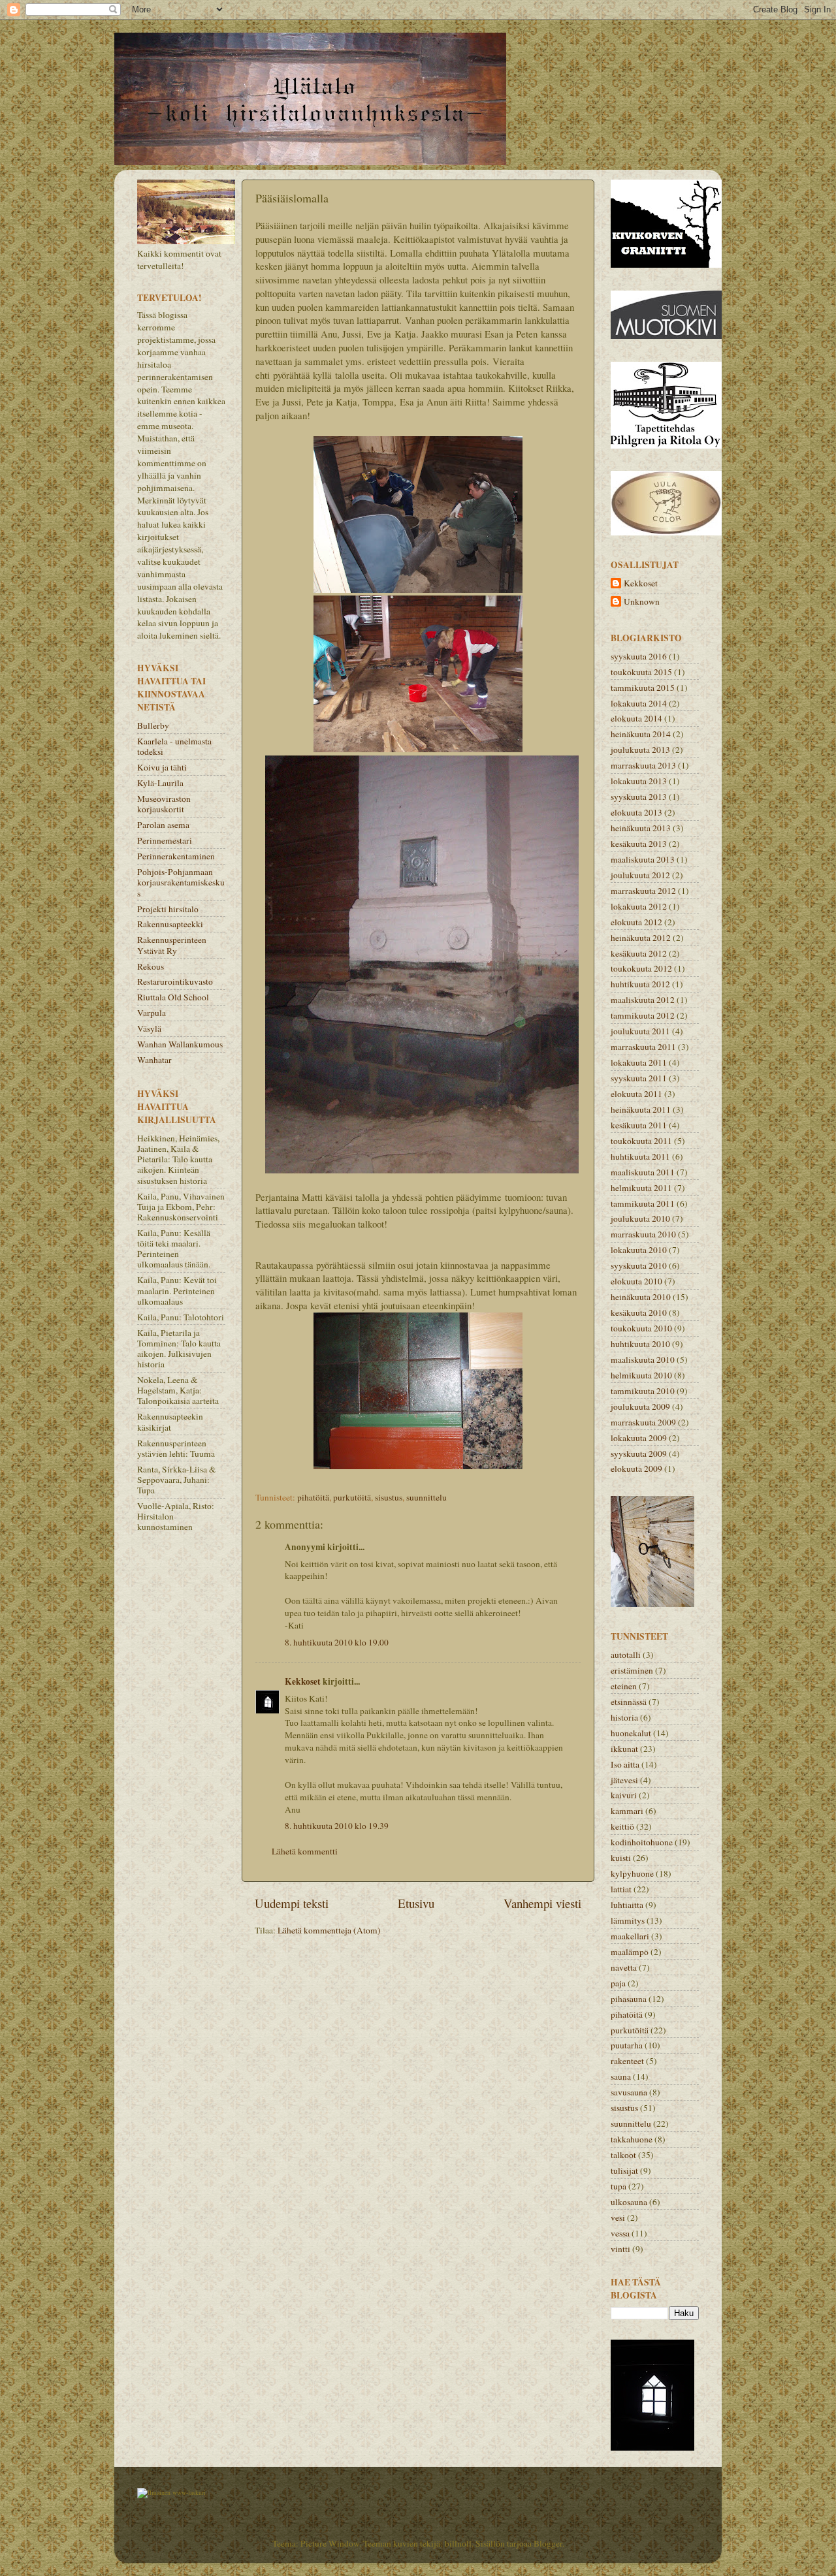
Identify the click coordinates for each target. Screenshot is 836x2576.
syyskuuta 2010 (639, 1265)
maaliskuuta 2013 (643, 859)
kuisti (621, 1858)
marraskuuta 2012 (643, 891)
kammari (627, 1811)
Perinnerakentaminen (176, 856)
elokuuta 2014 (636, 718)
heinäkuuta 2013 (641, 828)
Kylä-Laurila (160, 783)
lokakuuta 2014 (639, 703)
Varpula (152, 1013)
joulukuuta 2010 (640, 1218)
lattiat (621, 1889)
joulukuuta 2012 (640, 875)
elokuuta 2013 (636, 812)
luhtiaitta (627, 1905)
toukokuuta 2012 (641, 968)
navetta (624, 1967)
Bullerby (153, 725)
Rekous (151, 966)
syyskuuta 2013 (639, 797)
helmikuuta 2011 (641, 1188)
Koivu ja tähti (162, 767)
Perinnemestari (165, 840)
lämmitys (628, 1920)
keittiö (622, 1826)
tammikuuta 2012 (643, 1015)
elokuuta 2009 (636, 1469)
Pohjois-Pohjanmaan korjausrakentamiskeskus (181, 882)
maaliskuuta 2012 (643, 1000)
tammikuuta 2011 (643, 1203)
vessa (620, 2233)
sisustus (389, 1497)
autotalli (626, 1655)
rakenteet (627, 2061)
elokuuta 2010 (636, 1281)
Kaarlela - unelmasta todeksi (174, 746)
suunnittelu (426, 1497)
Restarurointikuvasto (175, 981)
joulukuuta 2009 (640, 1407)
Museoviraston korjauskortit (164, 804)
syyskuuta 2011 (639, 1078)
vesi (618, 2218)
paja (618, 1983)
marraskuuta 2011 (643, 1047)
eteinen (624, 1686)
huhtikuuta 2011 (640, 1156)
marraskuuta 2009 (643, 1422)
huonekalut (631, 1733)
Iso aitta (625, 1764)
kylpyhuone (632, 1873)
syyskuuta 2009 (639, 1454)
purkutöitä (352, 1497)
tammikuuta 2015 (643, 688)
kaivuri (624, 1795)
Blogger (548, 2543)
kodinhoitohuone (642, 1842)
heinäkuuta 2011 (641, 1109)
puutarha (627, 2045)
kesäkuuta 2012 (639, 953)
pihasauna (629, 1999)
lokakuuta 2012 (639, 906)
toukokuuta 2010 (641, 1328)
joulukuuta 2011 (640, 1031)
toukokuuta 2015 (641, 672)
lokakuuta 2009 (639, 1438)
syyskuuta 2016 (639, 656)
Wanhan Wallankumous (180, 1044)
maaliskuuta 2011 (643, 1172)
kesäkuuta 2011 (639, 1125)
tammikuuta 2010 (643, 1391)
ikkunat (624, 1749)
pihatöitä (313, 1497)
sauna (621, 2076)
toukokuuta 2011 (641, 1141)
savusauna (629, 2092)
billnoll (458, 2543)
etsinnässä (629, 1702)
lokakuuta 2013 (639, 781)
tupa (619, 2186)
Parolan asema (163, 825)
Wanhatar (154, 1060)
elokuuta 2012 (636, 922)
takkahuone (632, 2139)
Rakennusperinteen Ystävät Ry (172, 945)
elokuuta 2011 (636, 1094)
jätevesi (624, 1780)
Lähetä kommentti (305, 1851)
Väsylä (149, 1028)
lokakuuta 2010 (639, 1250)
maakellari (630, 1936)
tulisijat (624, 2171)
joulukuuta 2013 (640, 750)
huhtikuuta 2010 (640, 1344)
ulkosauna (629, 2202)
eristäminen (632, 1670)
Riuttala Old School (173, 997)
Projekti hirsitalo (168, 909)
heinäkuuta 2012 (641, 938)
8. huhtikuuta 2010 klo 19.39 (337, 1826)
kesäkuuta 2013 (639, 844)
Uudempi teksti (292, 1903)
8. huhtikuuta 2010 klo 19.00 (337, 1642)
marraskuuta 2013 (643, 765)
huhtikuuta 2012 (640, 984)
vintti (620, 2249)
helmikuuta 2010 (641, 1375)
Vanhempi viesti (542, 1903)
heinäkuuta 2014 (641, 734)
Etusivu (416, 1903)
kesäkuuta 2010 (639, 1312)
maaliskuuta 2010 (643, 1360)
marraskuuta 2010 (643, 1234)
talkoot (623, 2155)
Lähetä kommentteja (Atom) (329, 1930)
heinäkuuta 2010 (641, 1297)
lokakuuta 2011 (639, 1062)
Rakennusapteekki (170, 924)
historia (624, 1717)
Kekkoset (303, 1681)
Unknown (642, 602)
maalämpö (630, 1952)
